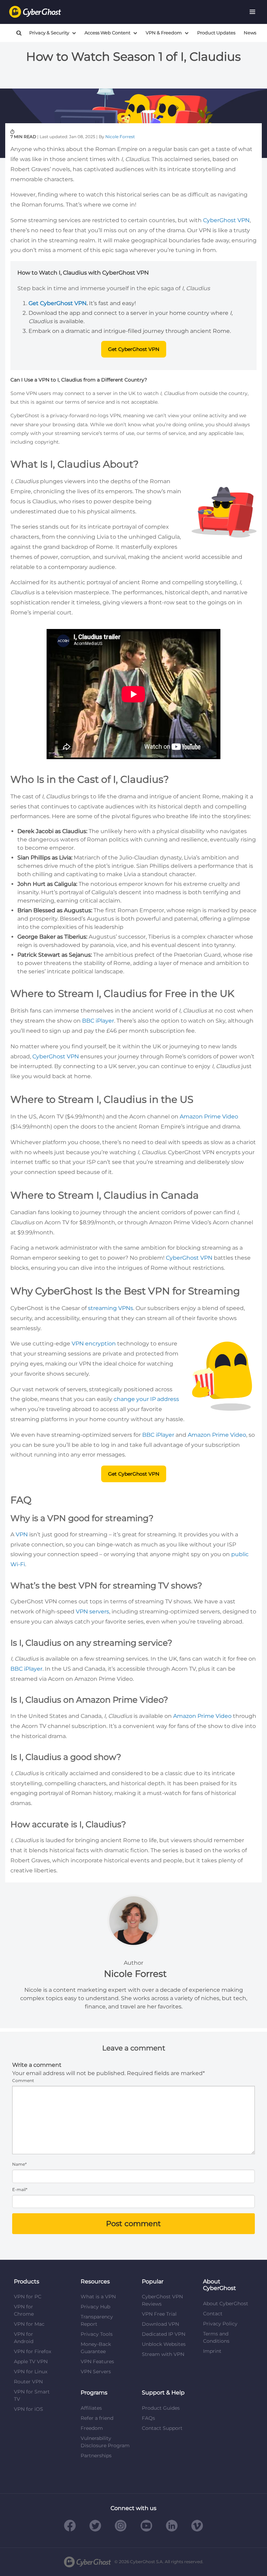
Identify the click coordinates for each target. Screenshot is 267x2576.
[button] (252, 12)
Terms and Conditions (216, 2337)
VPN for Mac (29, 2324)
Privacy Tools (97, 2334)
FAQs (148, 2418)
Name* (19, 2164)
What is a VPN (98, 2297)
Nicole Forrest (120, 137)
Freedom (92, 2428)
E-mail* (20, 2189)
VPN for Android (24, 2338)
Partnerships (96, 2456)
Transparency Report (97, 2320)
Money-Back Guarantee (96, 2348)
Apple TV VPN (31, 2361)
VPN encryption (94, 1344)
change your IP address (146, 1399)
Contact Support (162, 2428)
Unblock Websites (164, 2344)
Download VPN (160, 2324)
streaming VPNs (111, 1308)
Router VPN (28, 2382)
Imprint (212, 2351)
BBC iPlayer (98, 1021)
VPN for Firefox (33, 2351)
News (250, 33)
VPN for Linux (31, 2372)
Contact (213, 2314)
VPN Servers (96, 2372)
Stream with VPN (163, 2354)
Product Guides (161, 2408)
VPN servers (92, 1612)
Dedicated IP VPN (164, 2334)
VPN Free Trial (159, 2314)
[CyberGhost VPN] (35, 12)
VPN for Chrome (24, 2310)
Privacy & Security (49, 33)
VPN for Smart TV (32, 2395)
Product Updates (216, 33)
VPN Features (97, 2361)
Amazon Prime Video (209, 1117)
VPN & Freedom (164, 33)
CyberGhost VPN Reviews (162, 2300)
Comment (23, 2080)
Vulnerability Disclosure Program (105, 2442)
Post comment (133, 2223)
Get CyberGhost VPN (134, 349)
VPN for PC (28, 2297)
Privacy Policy (220, 2324)
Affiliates (91, 2408)
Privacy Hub (95, 2307)
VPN (22, 1534)
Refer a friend (97, 2418)
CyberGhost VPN (226, 220)
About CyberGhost (226, 2304)
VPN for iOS (29, 2409)
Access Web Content (107, 33)
